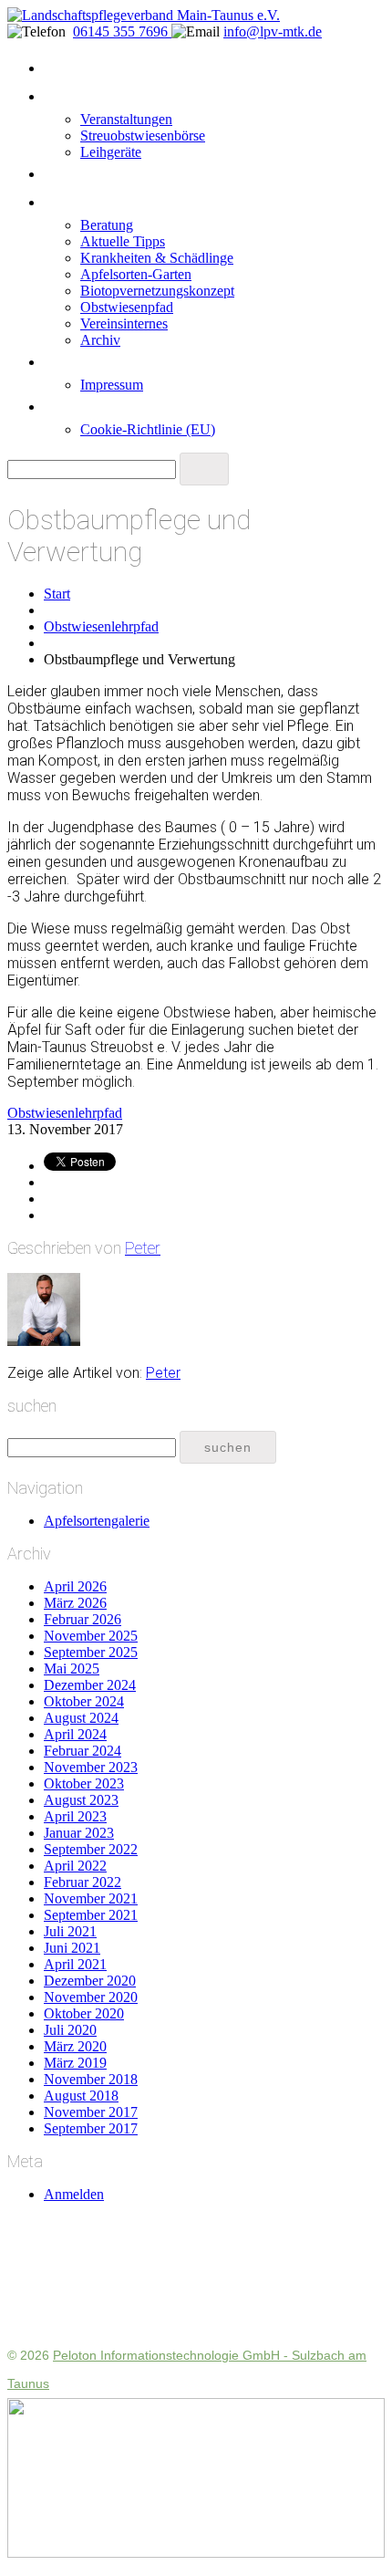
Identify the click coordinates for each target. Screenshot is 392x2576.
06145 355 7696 (122, 31)
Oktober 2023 (84, 1783)
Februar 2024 (83, 1751)
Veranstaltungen (126, 119)
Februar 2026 (83, 1619)
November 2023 (91, 1767)
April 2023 (75, 1816)
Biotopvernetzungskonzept (157, 291)
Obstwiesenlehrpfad (101, 626)
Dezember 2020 (90, 1981)
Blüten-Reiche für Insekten (124, 174)
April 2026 (75, 1586)
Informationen (88, 203)
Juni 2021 (72, 1948)
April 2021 (75, 1964)
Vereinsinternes (124, 323)
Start (59, 68)
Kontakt (68, 362)
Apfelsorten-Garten (136, 274)
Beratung (107, 225)
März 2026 (75, 1603)
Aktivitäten (77, 97)
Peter (143, 1248)
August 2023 (81, 1800)
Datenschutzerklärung (110, 407)
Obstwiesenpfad (127, 307)
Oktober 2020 (84, 2013)
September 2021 (91, 1915)
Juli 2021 (70, 1931)
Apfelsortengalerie (97, 1521)
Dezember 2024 (90, 1685)
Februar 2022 (83, 1882)
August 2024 (81, 1718)
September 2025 (91, 1652)
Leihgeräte (111, 152)
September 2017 (91, 2128)
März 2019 (75, 2063)
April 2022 (75, 1866)
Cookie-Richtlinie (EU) (148, 429)
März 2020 (75, 2046)
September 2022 (91, 1849)
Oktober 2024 (84, 1701)
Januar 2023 (79, 1833)
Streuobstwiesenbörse (143, 136)
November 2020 (91, 1997)
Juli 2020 (70, 2030)
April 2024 (75, 1734)
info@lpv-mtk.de (273, 31)
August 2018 (81, 2096)
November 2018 (91, 2079)
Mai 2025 (72, 1669)
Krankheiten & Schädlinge (157, 258)
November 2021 (91, 1898)
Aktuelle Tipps (123, 241)
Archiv (100, 340)
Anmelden (74, 2194)
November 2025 (91, 1636)
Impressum (112, 385)
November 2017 (91, 2112)
